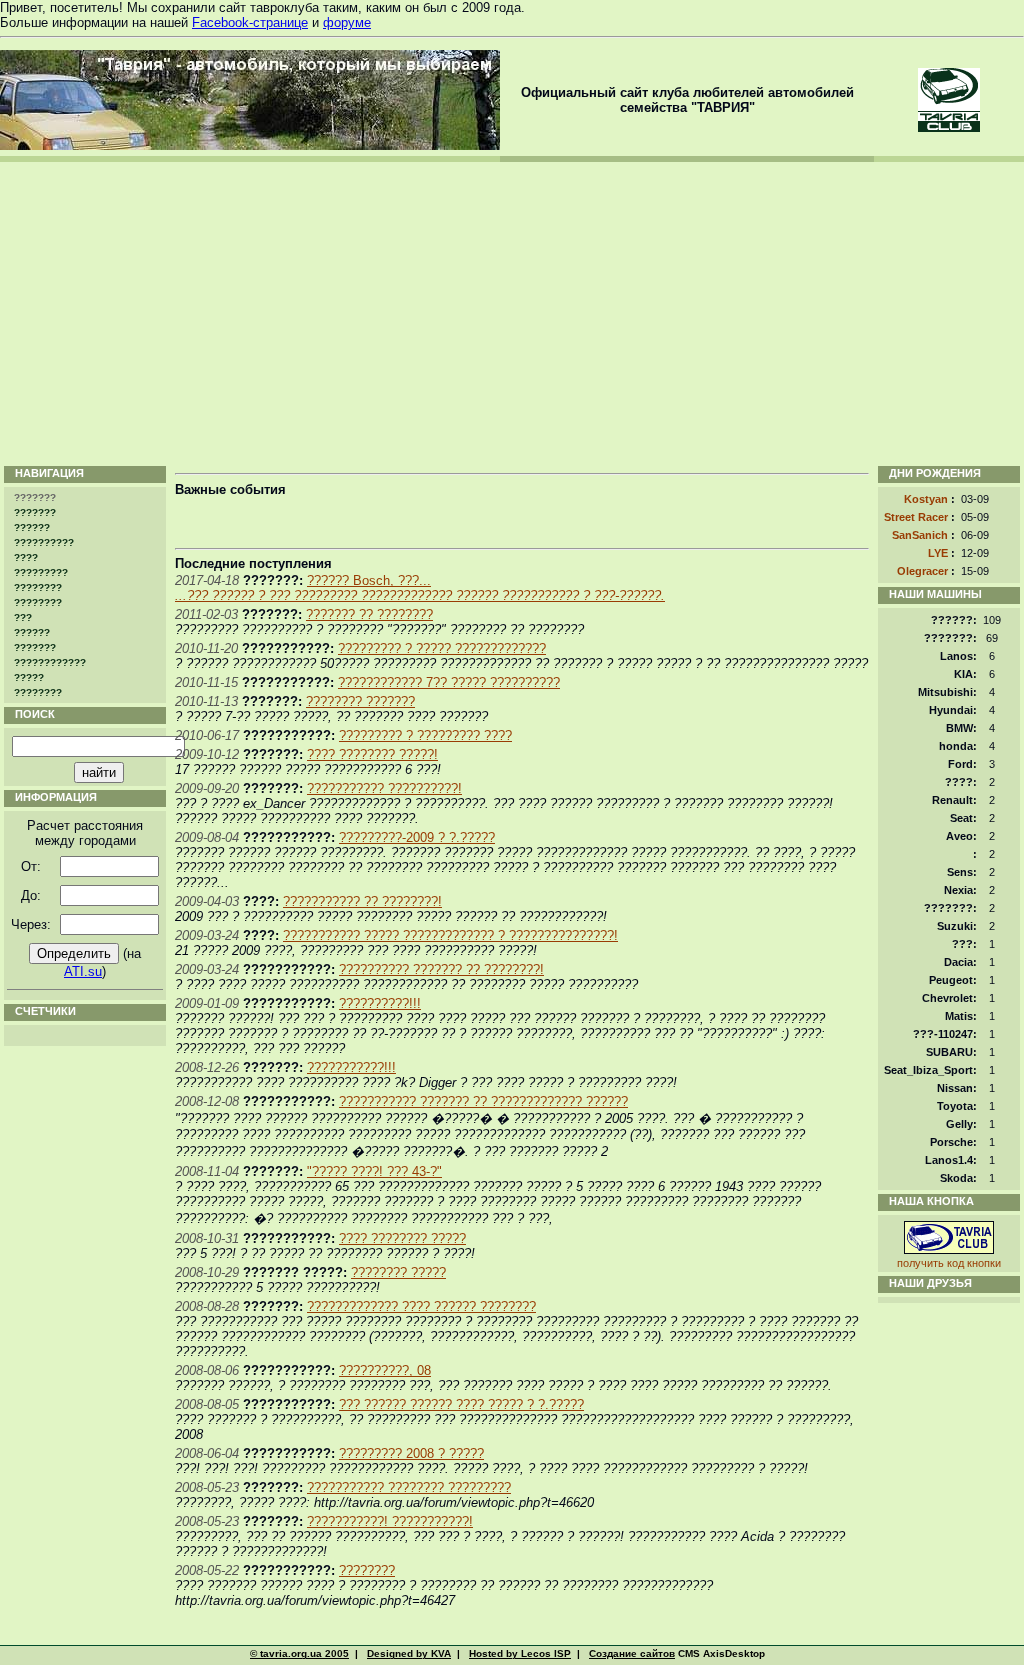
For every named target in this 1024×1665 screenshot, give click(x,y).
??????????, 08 (385, 1370)
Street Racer (916, 517)
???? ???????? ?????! (372, 754)
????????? (41, 572)
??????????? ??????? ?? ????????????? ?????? (483, 1101)
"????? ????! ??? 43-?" (374, 1171)
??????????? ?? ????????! (362, 901)
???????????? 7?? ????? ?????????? (449, 682)
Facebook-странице (250, 22)
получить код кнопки (949, 1263)
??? (23, 617)
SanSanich (920, 535)
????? (29, 677)
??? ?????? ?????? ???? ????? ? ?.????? (461, 1404)
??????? (35, 512)
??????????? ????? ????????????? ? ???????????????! (450, 935)
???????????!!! (351, 1067)
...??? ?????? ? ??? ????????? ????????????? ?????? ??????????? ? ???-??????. (420, 595)
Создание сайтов (632, 1653)
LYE (938, 553)
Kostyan (926, 499)
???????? (38, 587)
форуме (347, 22)
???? (26, 557)
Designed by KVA (409, 1653)
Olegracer (922, 571)
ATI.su (83, 971)
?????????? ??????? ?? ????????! (441, 969)
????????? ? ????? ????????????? (442, 648)
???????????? (50, 662)
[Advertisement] (512, 312)
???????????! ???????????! (390, 1521)
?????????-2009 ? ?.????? (417, 837)
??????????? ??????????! (384, 788)
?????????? (44, 542)
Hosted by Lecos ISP (520, 1653)
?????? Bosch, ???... (369, 580)
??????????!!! (380, 1003)
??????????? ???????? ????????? (409, 1487)
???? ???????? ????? (402, 1238)
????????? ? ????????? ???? (425, 735)
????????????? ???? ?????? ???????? (421, 1306)
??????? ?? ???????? (369, 614)
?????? (32, 527)
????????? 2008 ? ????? (411, 1453)
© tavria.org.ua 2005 (299, 1653)
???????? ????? (398, 1272)
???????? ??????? (360, 701)
